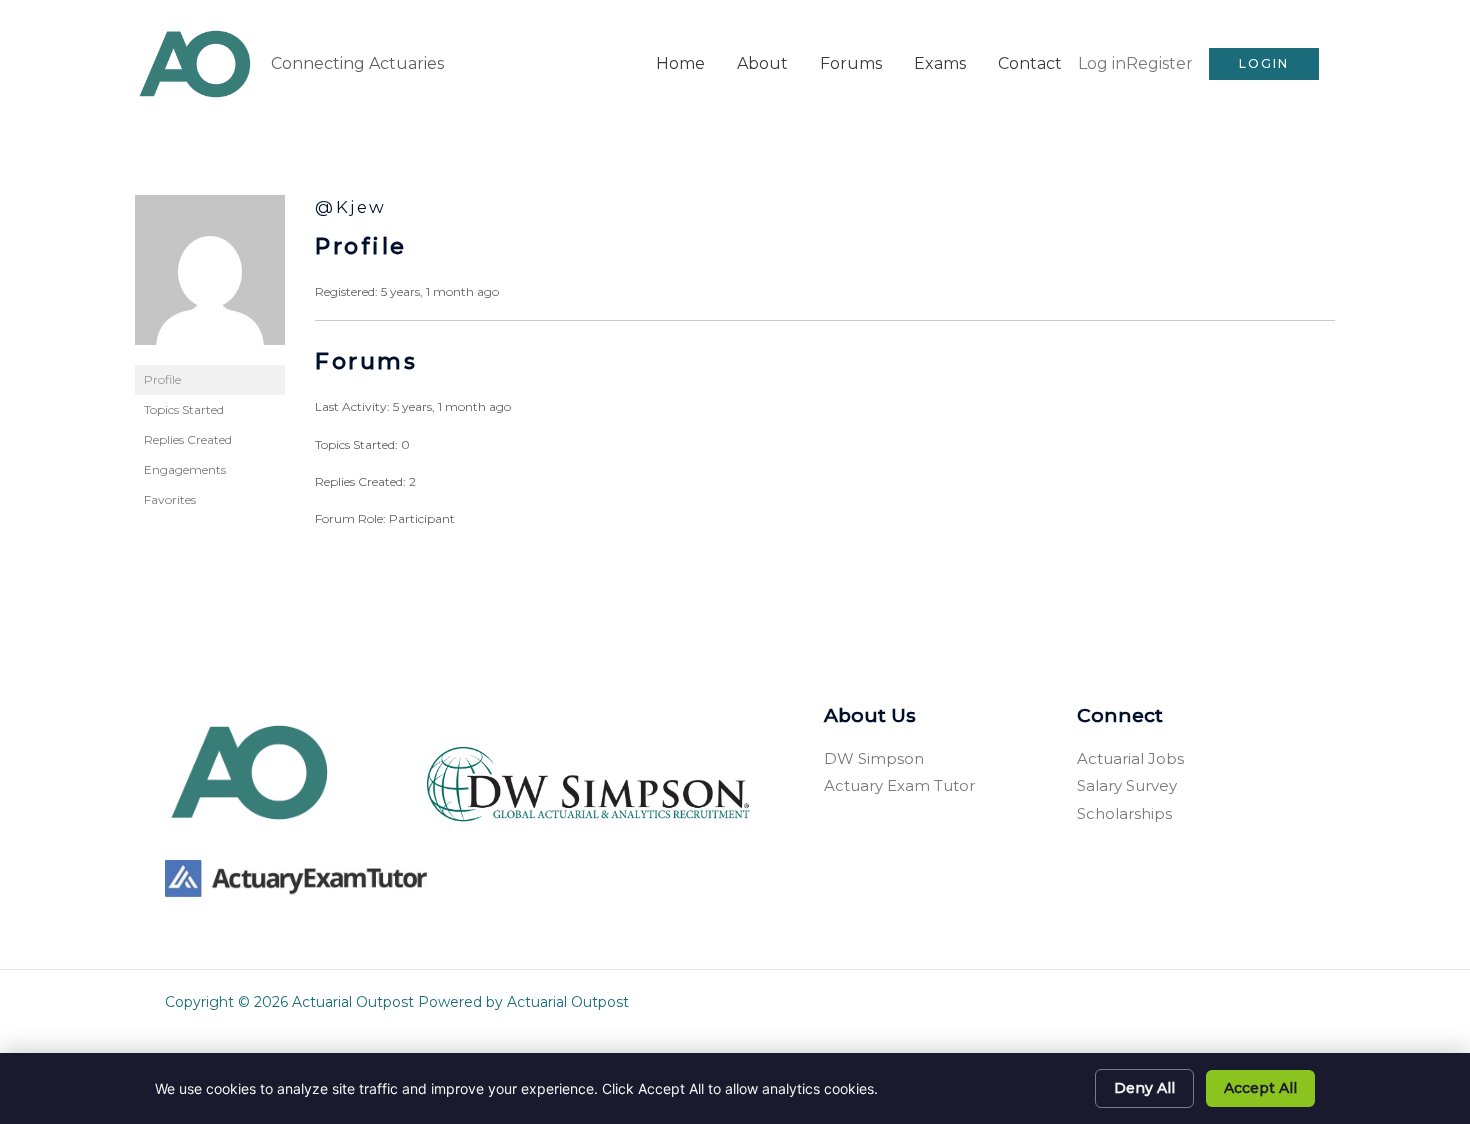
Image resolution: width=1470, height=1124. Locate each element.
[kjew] (210, 278)
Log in (1102, 63)
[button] (1264, 64)
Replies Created (188, 439)
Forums (851, 63)
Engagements (185, 469)
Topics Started (184, 409)
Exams (940, 63)
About (762, 63)
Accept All (1260, 1088)
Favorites (170, 499)
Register (1159, 63)
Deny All (1144, 1088)
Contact (1030, 63)
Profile (162, 379)
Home (680, 63)
